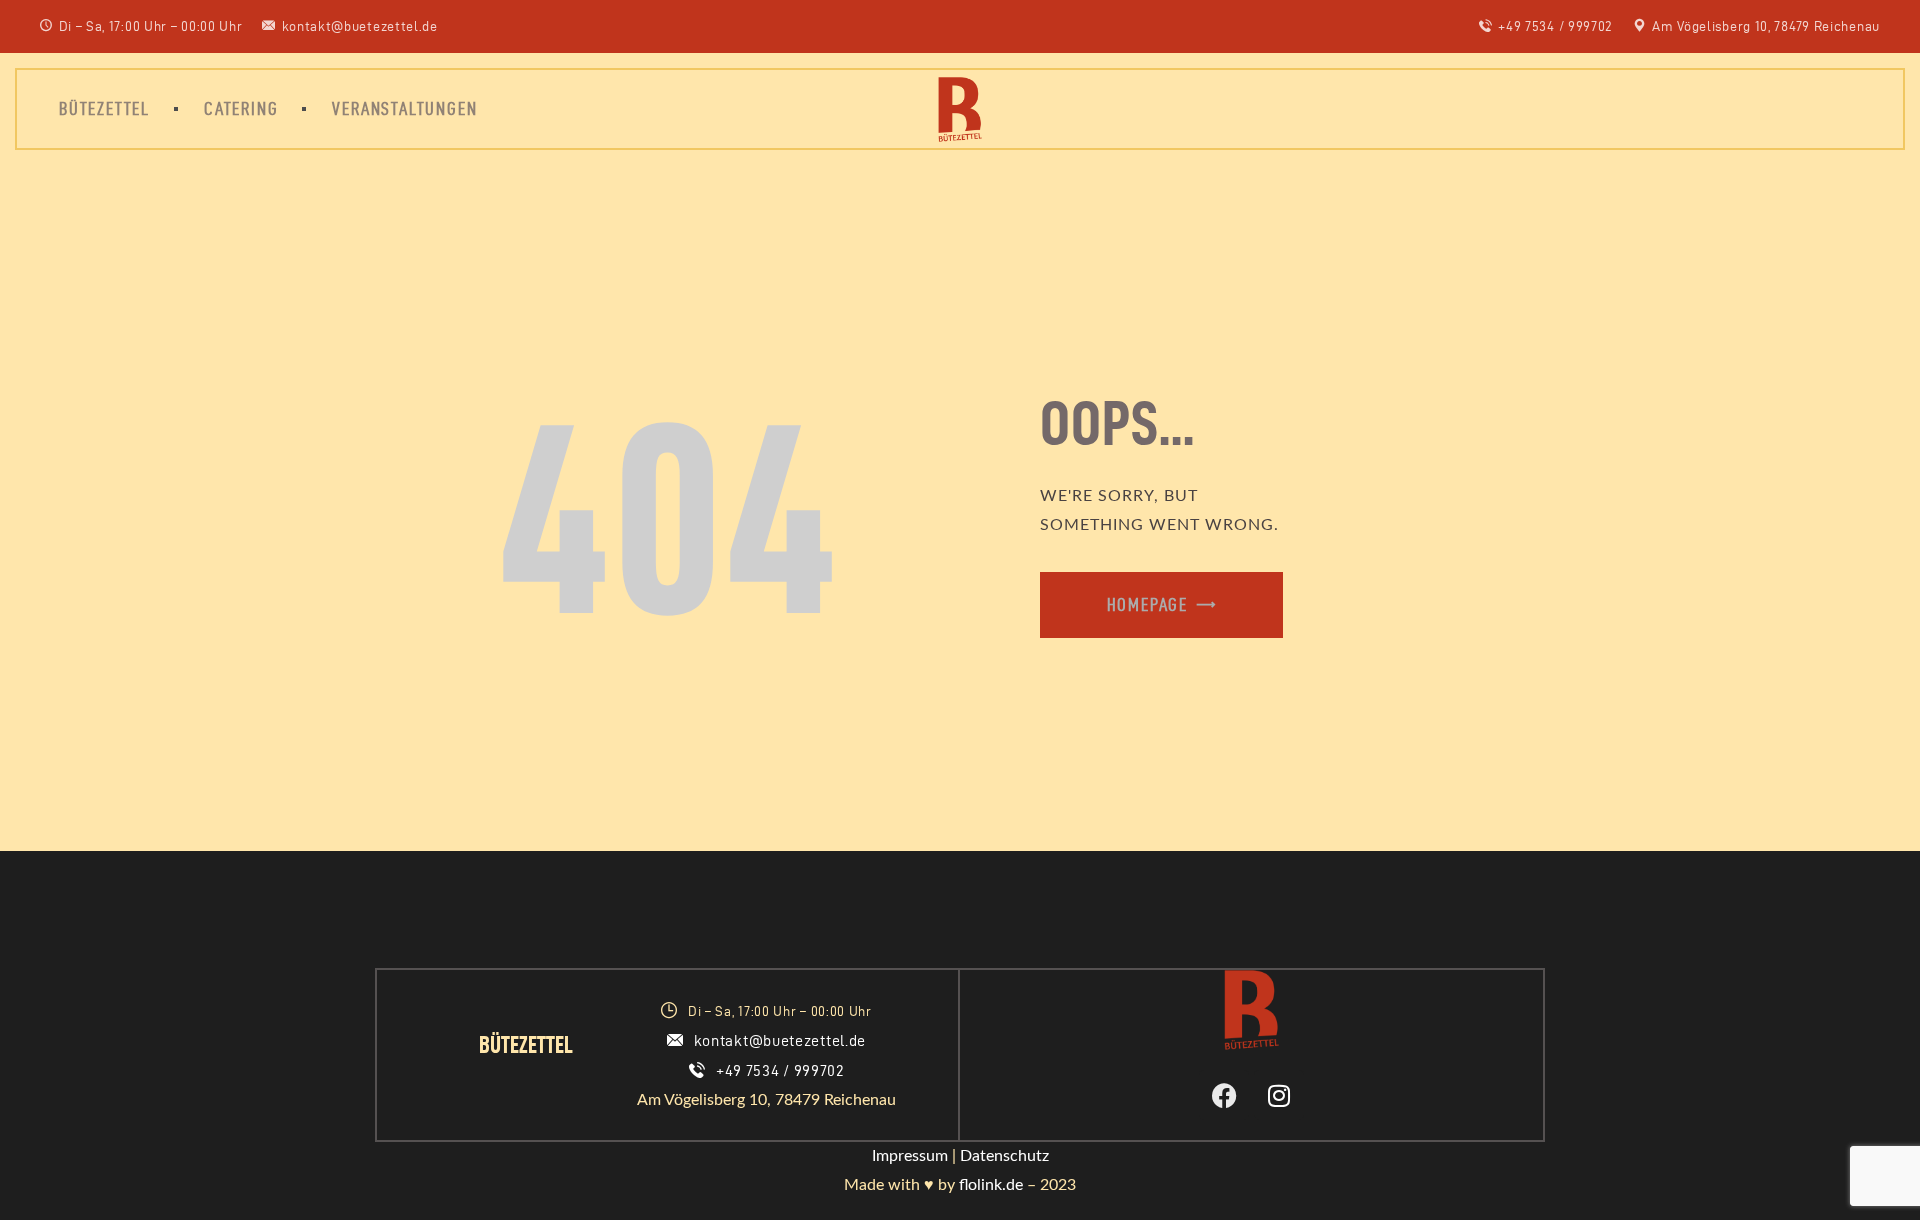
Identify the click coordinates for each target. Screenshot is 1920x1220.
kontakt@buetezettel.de (780, 1040)
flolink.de (991, 1185)
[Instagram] (1279, 1095)
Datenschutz (1004, 1156)
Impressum (910, 1156)
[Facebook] (1224, 1095)
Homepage (1147, 604)
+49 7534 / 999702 (780, 1070)
